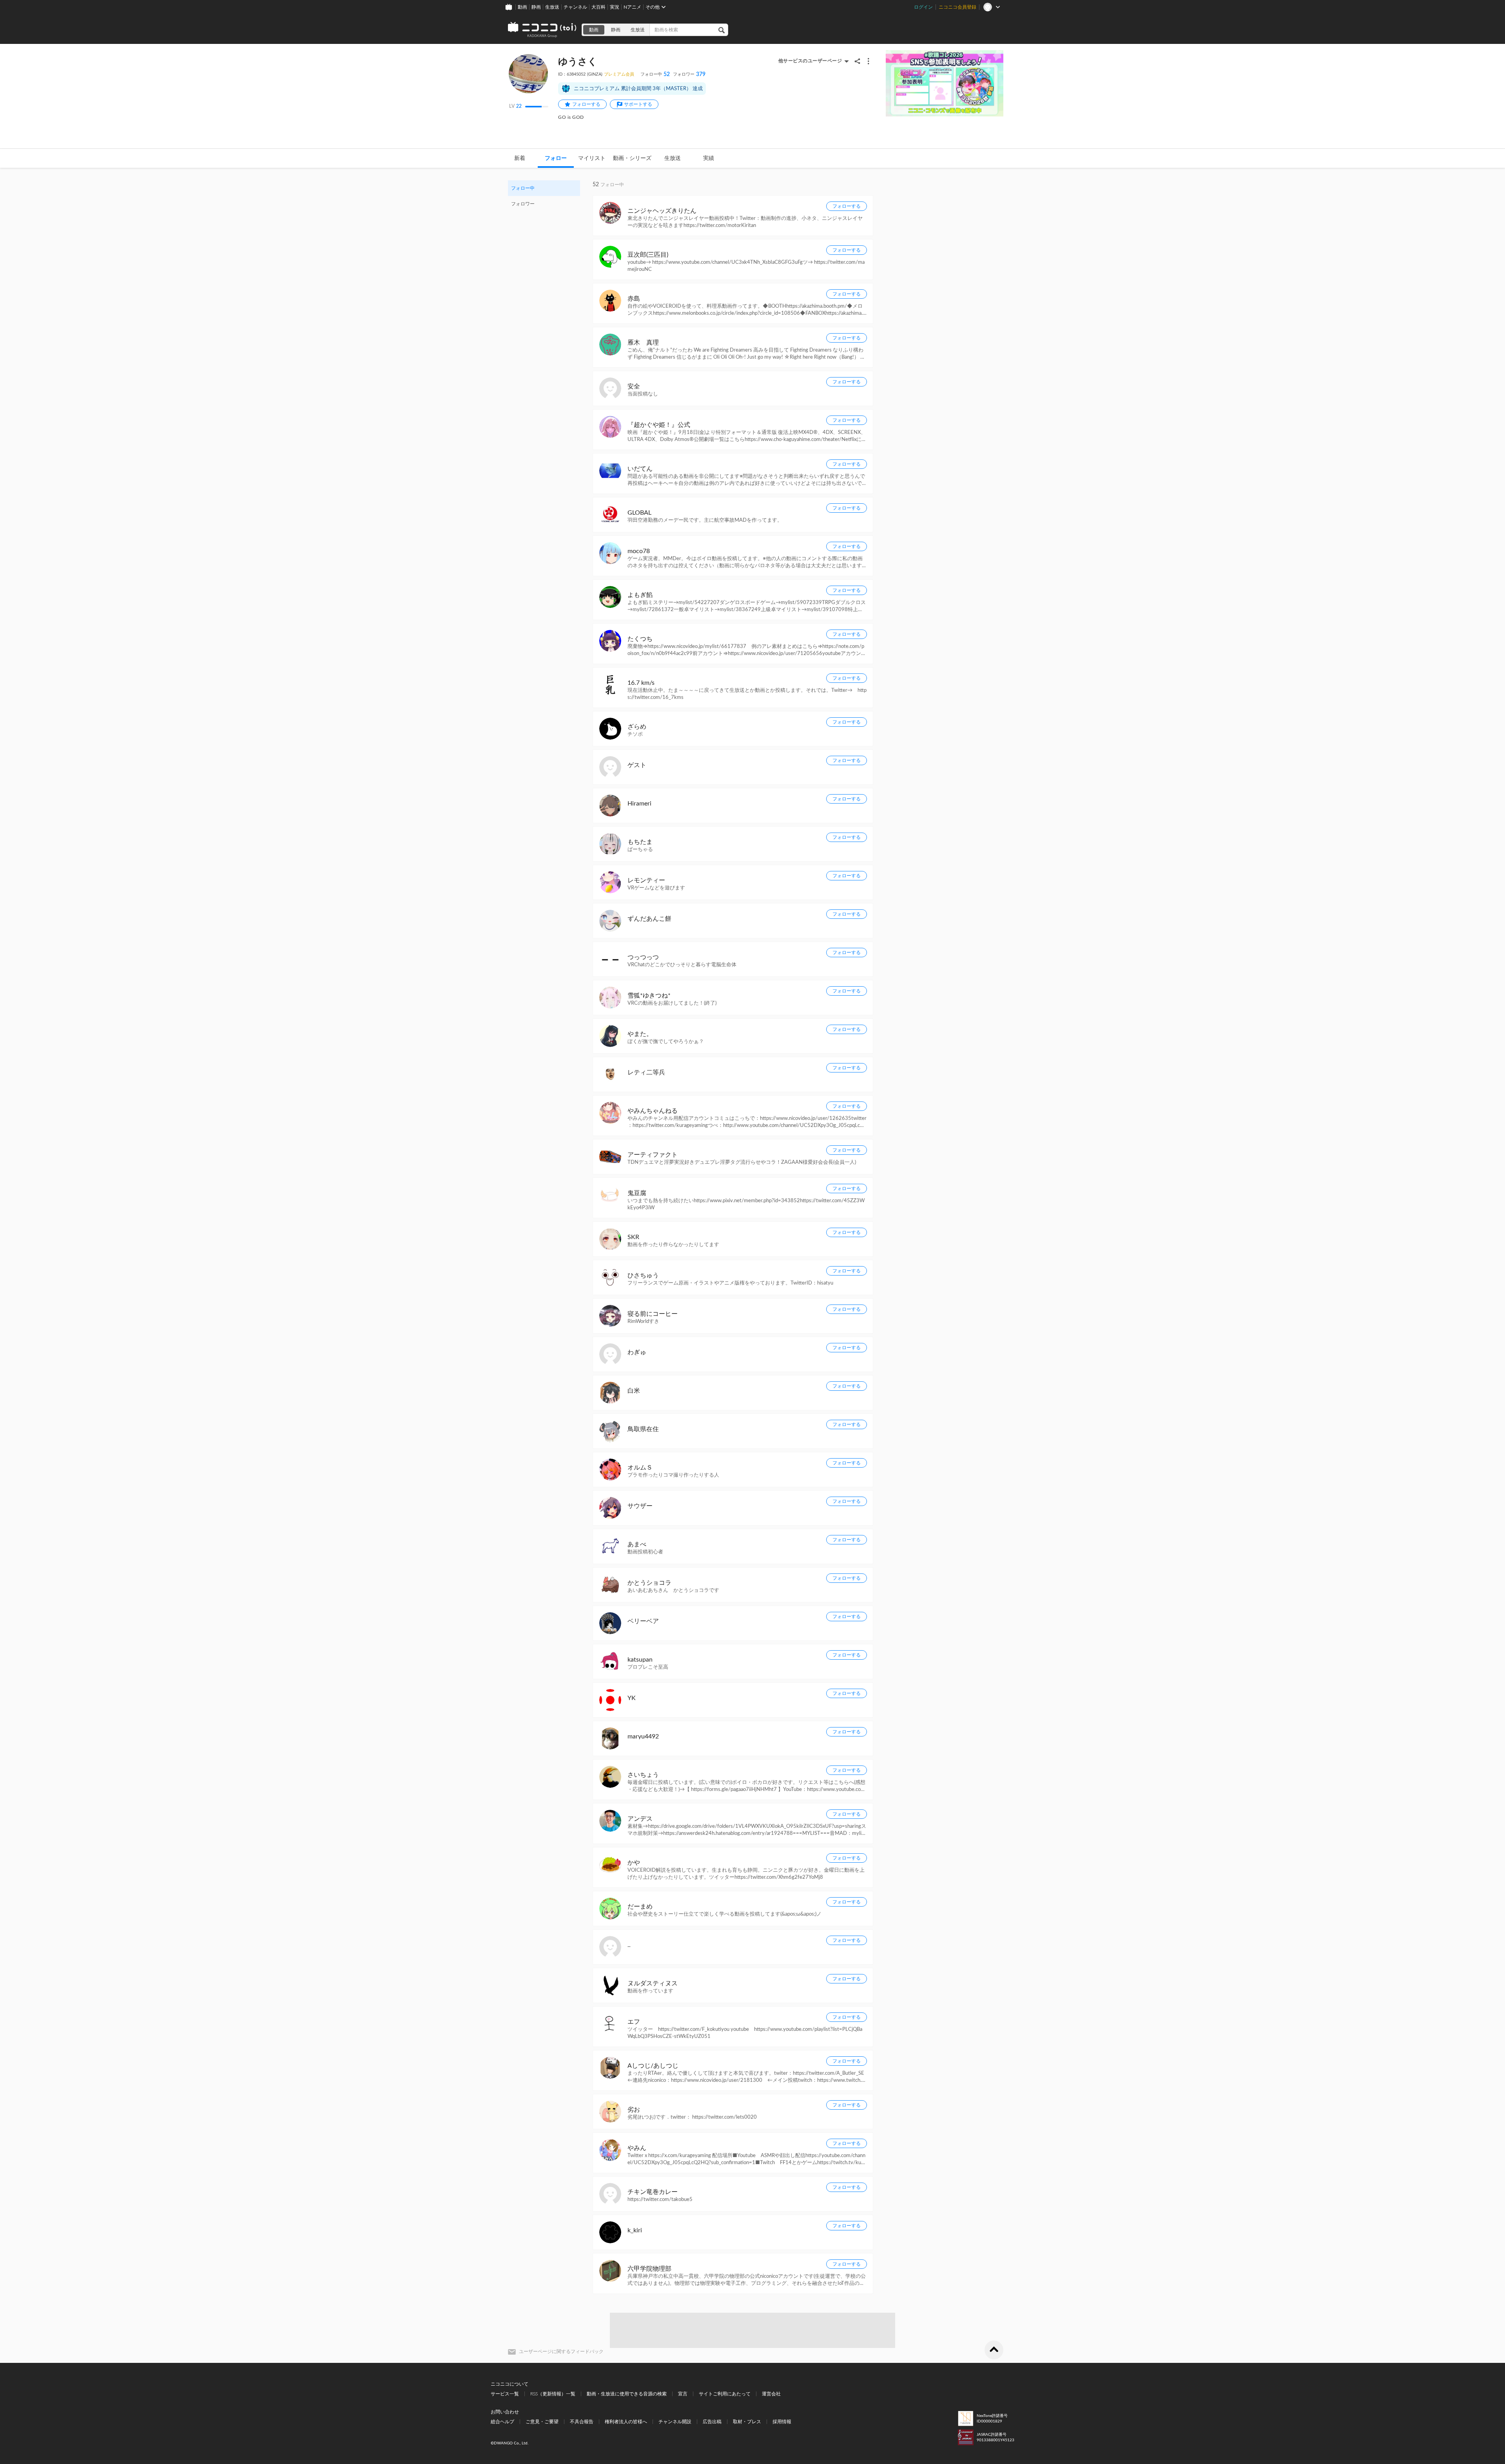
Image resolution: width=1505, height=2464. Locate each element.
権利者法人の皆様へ (626, 2422)
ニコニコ (542, 30)
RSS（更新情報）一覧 (553, 2394)
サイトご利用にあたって (725, 2394)
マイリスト (592, 158)
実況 (615, 7)
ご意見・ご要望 (542, 2422)
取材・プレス (747, 2422)
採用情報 (782, 2422)
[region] (544, 196)
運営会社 (771, 2394)
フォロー (556, 158)
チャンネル (575, 7)
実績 (709, 158)
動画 (522, 7)
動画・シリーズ (632, 158)
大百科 (598, 7)
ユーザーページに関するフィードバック (561, 2352)
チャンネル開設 (675, 2422)
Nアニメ (632, 7)
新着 (520, 158)
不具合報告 (582, 2422)
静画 (536, 7)
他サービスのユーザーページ (810, 61)
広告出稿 (712, 2422)
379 (689, 74)
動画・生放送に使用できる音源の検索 (627, 2394)
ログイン (923, 7)
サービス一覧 (505, 2394)
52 (655, 74)
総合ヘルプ (502, 2422)
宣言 (683, 2394)
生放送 (552, 7)
